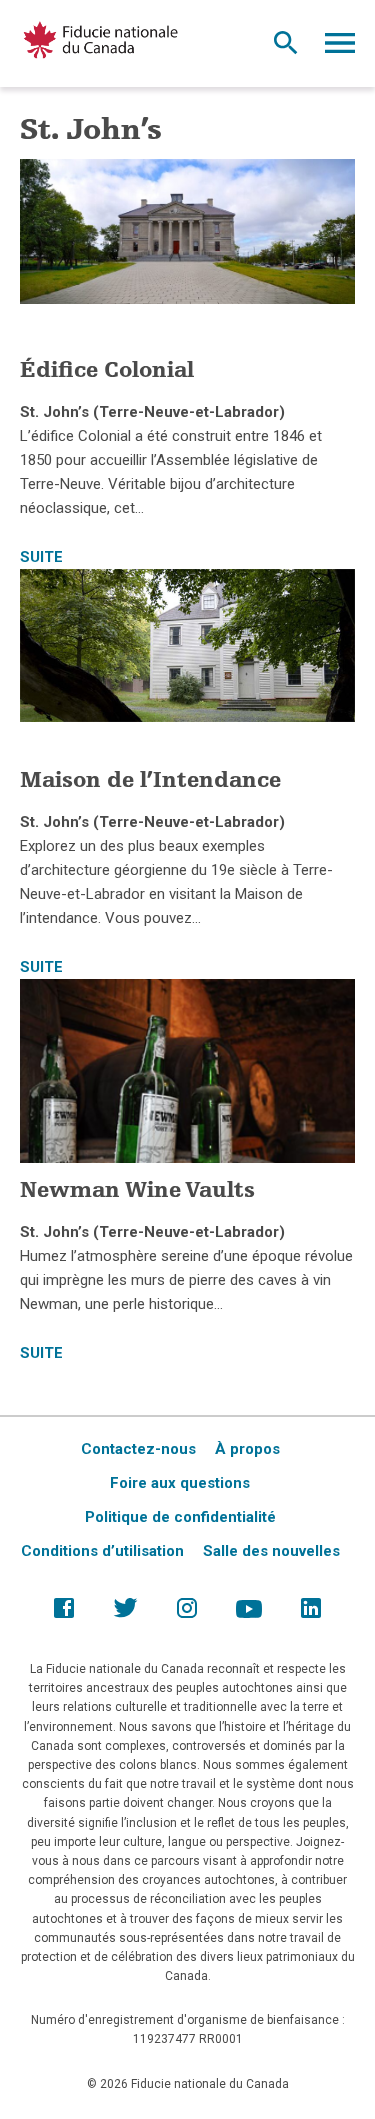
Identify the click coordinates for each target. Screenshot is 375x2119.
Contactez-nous (138, 1449)
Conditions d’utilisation (102, 1551)
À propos (247, 1449)
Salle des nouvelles (271, 1551)
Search (286, 48)
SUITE (41, 557)
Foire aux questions (180, 1483)
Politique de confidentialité (180, 1517)
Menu (340, 48)
